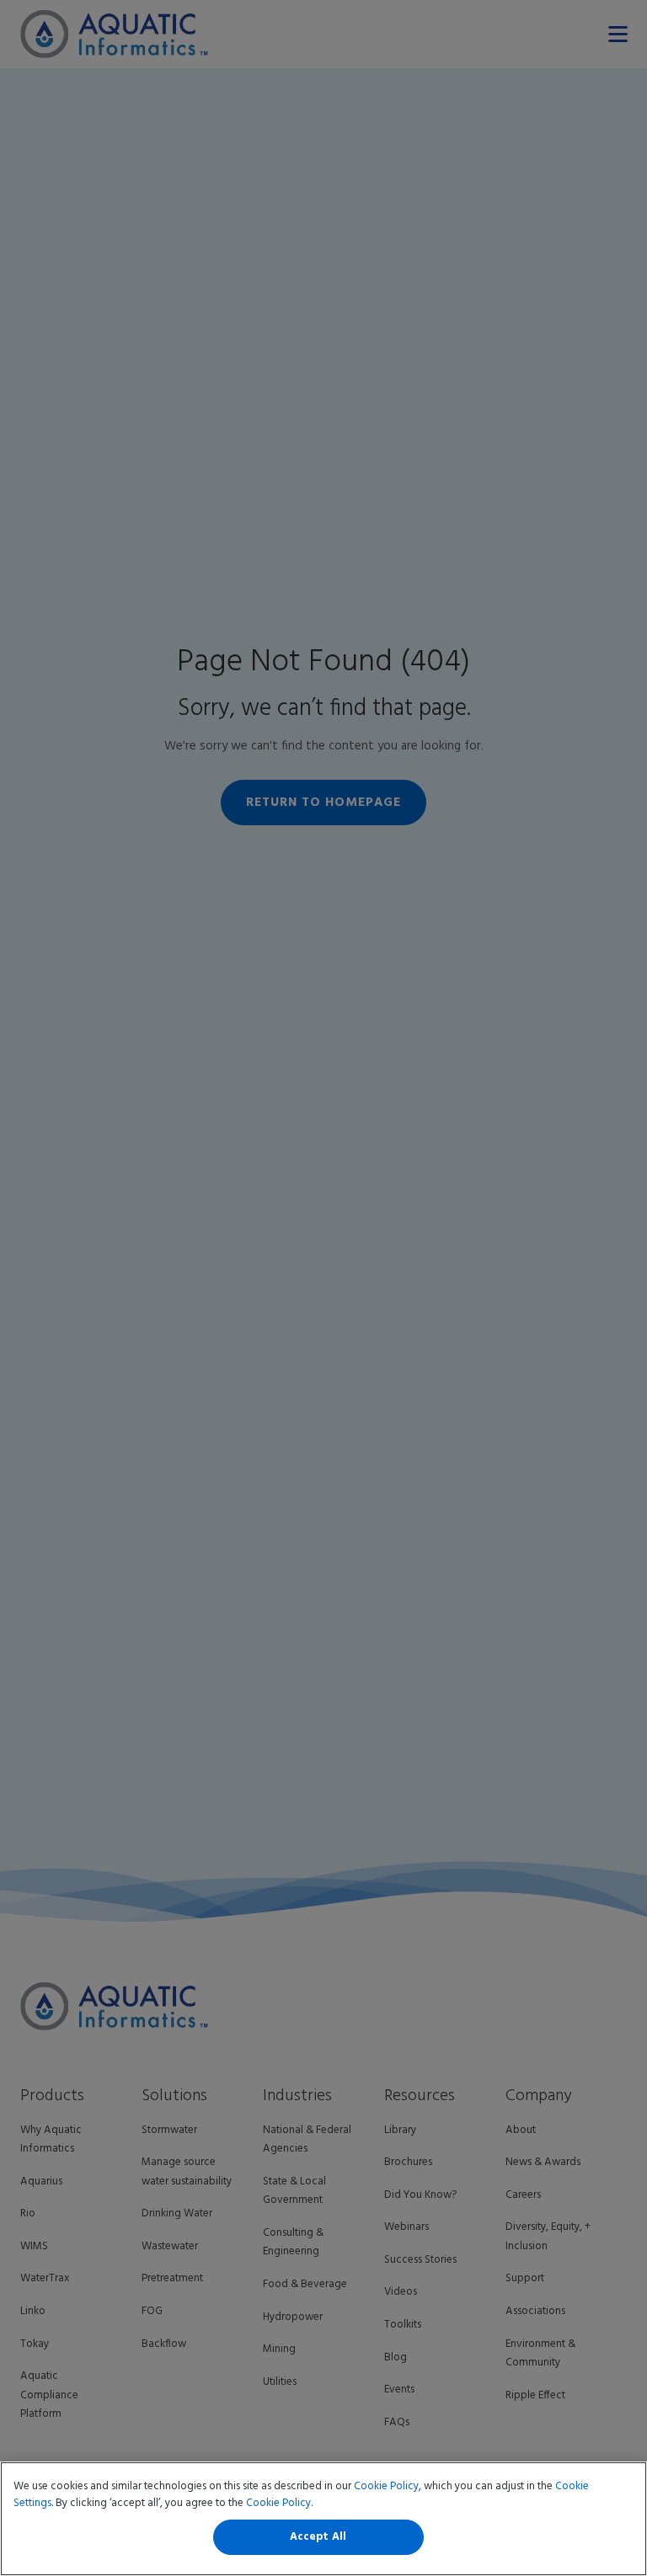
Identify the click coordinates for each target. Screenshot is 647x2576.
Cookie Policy (386, 2486)
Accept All (318, 2537)
